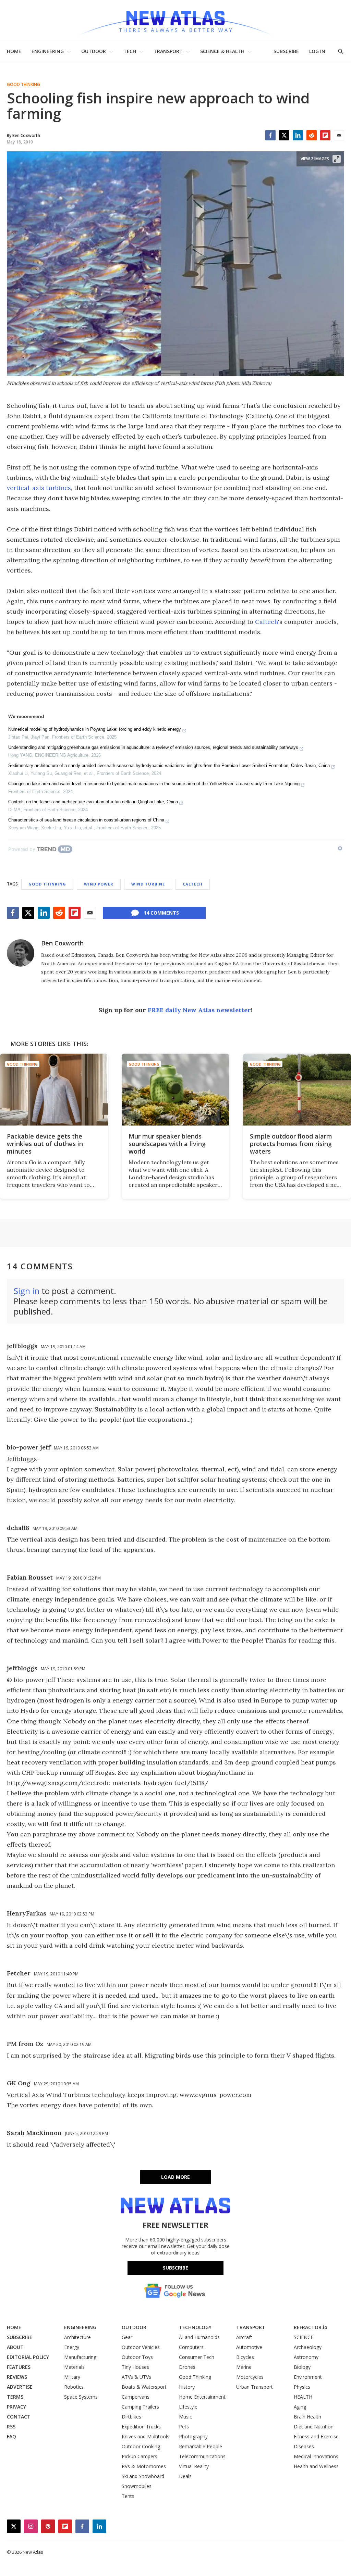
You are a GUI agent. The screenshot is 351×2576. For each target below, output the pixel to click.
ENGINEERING (48, 51)
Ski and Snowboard (143, 2476)
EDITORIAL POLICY (28, 2357)
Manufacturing (80, 2357)
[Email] (339, 135)
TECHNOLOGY (195, 2327)
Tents (128, 2496)
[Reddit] (312, 135)
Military (72, 2377)
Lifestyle (188, 2407)
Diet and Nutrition (314, 2427)
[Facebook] (270, 135)
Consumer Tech (197, 2357)
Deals (185, 2476)
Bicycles (245, 2357)
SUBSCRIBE (286, 51)
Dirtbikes (131, 2417)
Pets (184, 2427)
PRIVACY (16, 2407)
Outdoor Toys (137, 2357)
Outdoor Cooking (141, 2446)
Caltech (267, 622)
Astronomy (306, 2357)
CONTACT (19, 2417)
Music (185, 2417)
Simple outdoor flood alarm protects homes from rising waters (291, 1144)
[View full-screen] (337, 159)
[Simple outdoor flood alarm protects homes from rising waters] (297, 1090)
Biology (302, 2367)
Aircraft (244, 2337)
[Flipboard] (325, 135)
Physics (302, 2387)
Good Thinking (23, 85)
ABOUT (15, 2347)
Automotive (249, 2347)
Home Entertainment (202, 2397)
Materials (74, 2367)
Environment (308, 2377)
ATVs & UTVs (136, 2377)
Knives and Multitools (146, 2436)
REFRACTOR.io (311, 2327)
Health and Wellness (316, 2466)
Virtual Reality (194, 2466)
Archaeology (308, 2347)
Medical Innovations (316, 2456)
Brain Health (307, 2417)
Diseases (304, 2446)
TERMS (15, 2397)
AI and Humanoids (199, 2337)
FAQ (11, 2436)
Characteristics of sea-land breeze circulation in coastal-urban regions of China (86, 820)
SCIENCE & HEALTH (222, 51)
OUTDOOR (94, 51)
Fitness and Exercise (316, 2436)
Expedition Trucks (141, 2427)
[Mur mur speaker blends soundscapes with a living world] (176, 1090)
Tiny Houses (135, 2367)
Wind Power (99, 884)
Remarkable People (201, 2446)
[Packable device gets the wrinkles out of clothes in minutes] (54, 1090)
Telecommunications (202, 2456)
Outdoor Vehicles (141, 2347)
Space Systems (81, 2397)
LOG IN (317, 51)
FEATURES (19, 2367)
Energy (72, 2347)
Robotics (74, 2387)
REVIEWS (17, 2377)
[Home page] (175, 20)
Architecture (77, 2337)
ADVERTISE (20, 2387)
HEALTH (303, 2397)
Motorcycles (250, 2377)
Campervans (136, 2397)
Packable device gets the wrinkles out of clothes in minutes (45, 1144)
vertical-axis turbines (39, 488)
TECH (130, 51)
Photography (193, 2436)
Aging (300, 2407)
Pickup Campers (140, 2456)
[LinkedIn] (298, 135)
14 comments (161, 913)
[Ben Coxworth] (21, 953)
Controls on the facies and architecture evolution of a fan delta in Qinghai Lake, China (93, 802)
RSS (11, 2427)
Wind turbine (148, 884)
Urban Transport (255, 2387)
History (187, 2387)
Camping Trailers (140, 2407)
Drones (187, 2367)
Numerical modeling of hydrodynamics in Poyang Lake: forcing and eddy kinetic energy (95, 729)
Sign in (27, 1291)
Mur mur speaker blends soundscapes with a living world (167, 1144)
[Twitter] (284, 135)
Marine (244, 2367)
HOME (14, 51)
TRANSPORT (168, 51)
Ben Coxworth (62, 943)
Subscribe (175, 2268)
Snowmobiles (137, 2486)
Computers (191, 2347)
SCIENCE (304, 2337)
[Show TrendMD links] (340, 848)
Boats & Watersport (144, 2387)
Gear (127, 2337)
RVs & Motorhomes (144, 2466)
